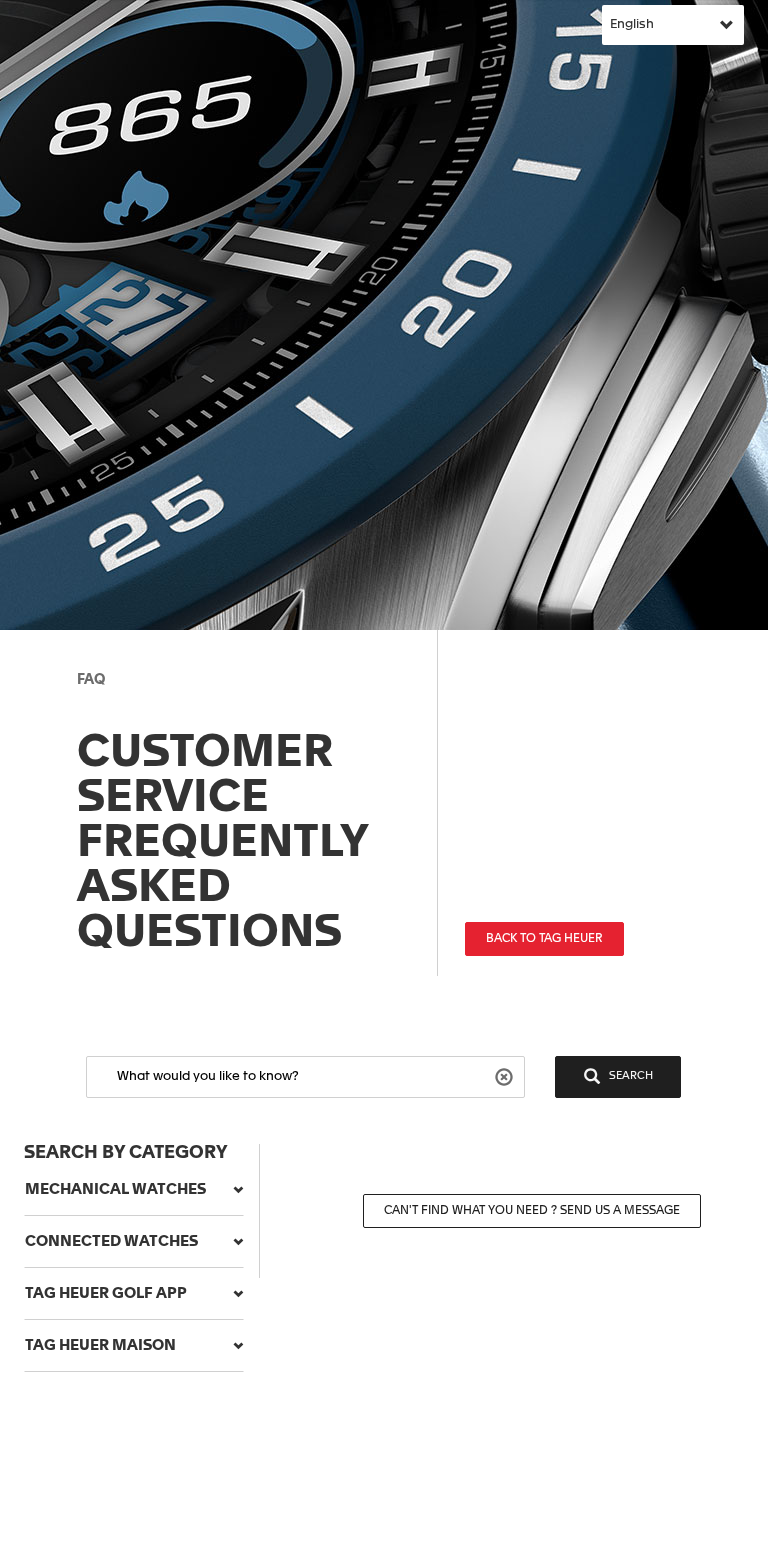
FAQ (91, 680)
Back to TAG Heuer (544, 939)
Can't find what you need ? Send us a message (532, 1211)
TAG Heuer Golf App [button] (106, 1293)
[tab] (134, 1190)
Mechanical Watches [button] (115, 1189)
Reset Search (506, 1075)
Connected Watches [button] (111, 1241)
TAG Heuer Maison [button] (100, 1345)
